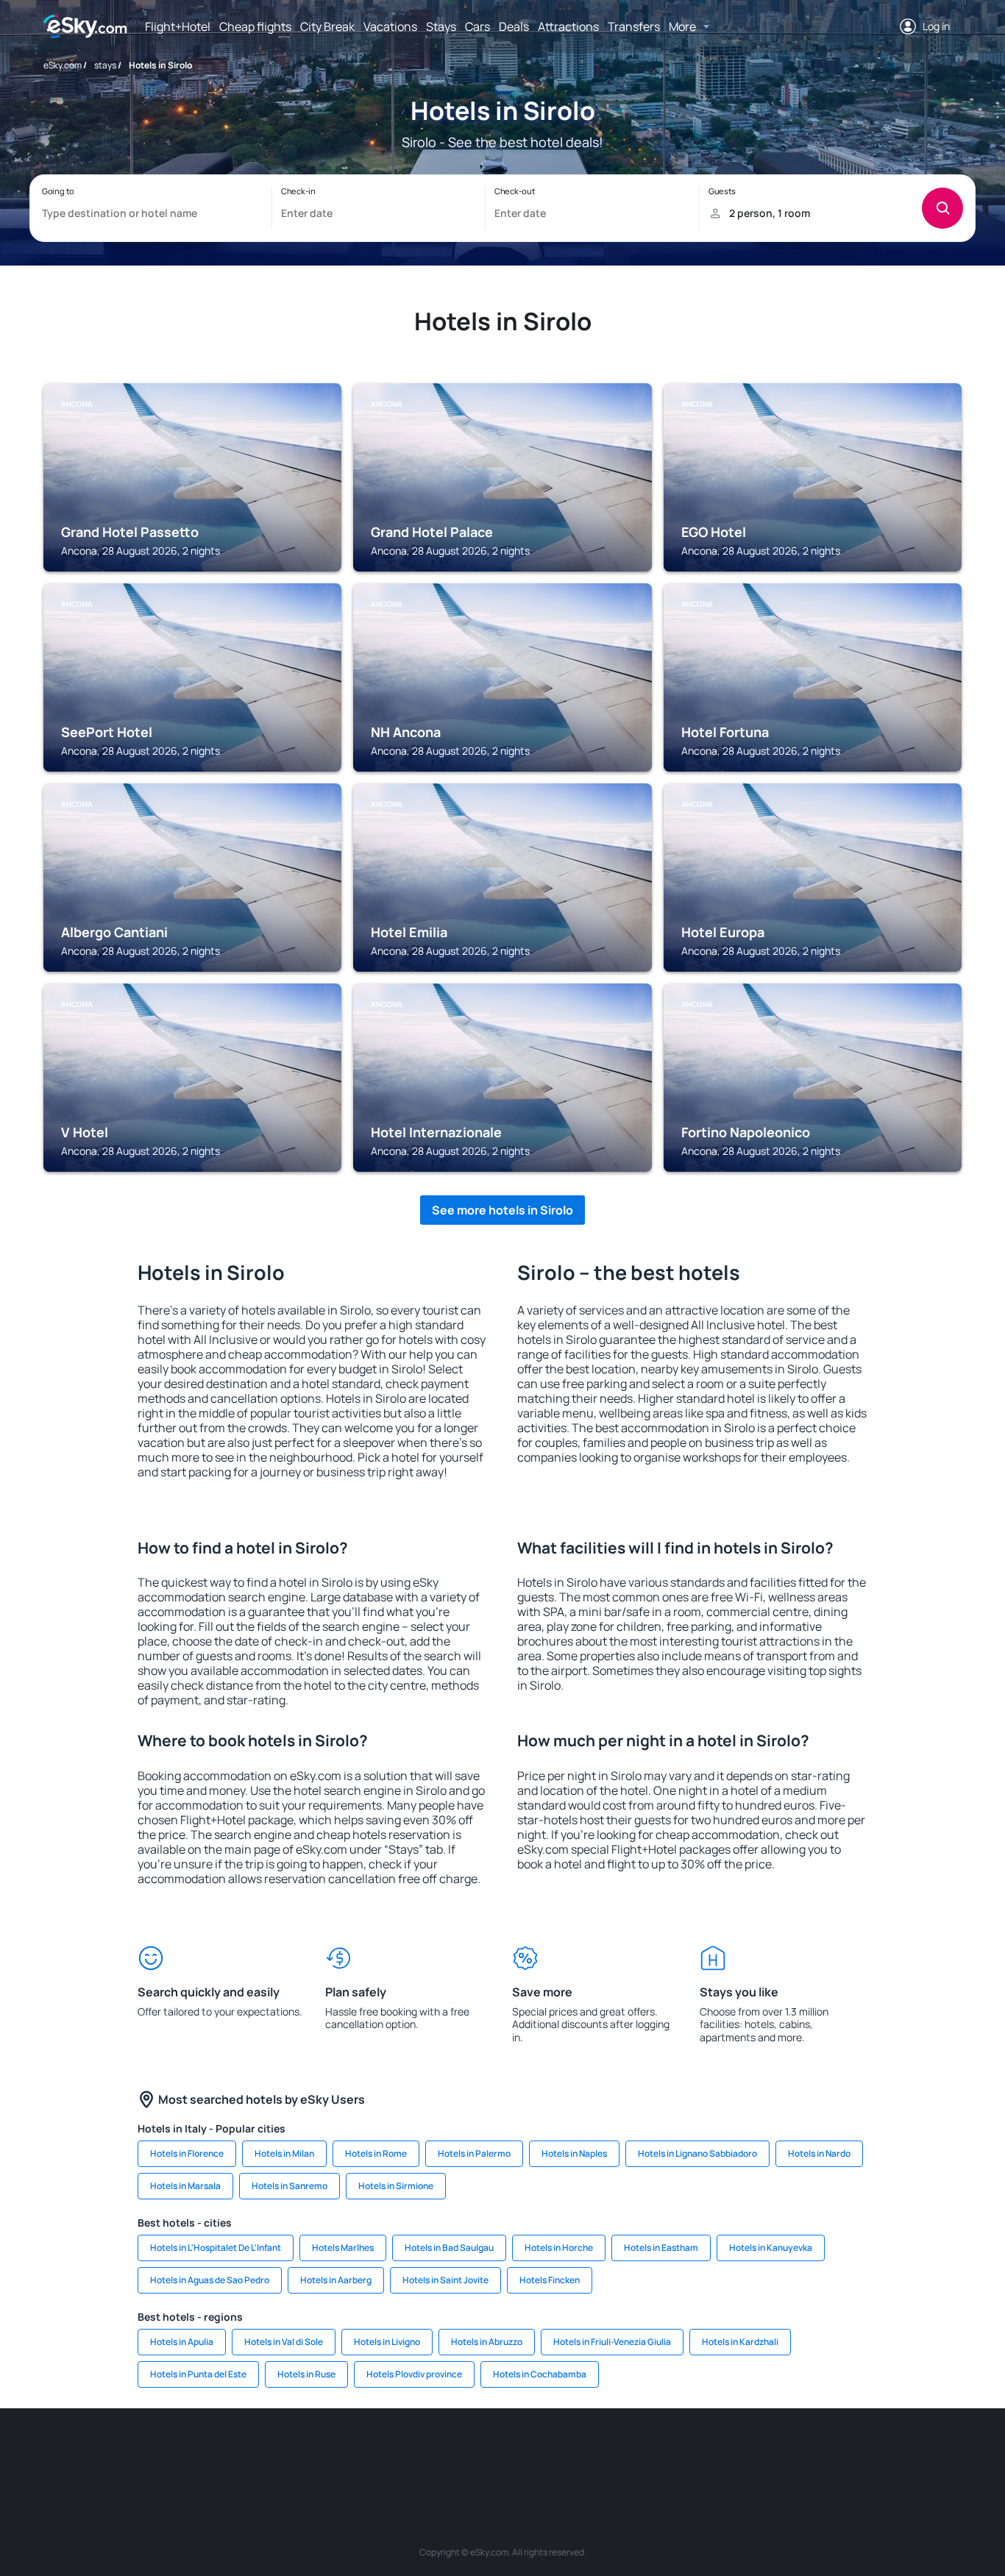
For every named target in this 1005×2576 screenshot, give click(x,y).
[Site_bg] (216, 2452)
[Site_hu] (525, 2452)
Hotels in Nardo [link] (819, 2153)
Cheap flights (255, 26)
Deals (514, 26)
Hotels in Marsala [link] (185, 2186)
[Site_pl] (260, 2452)
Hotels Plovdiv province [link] (414, 2374)
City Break (327, 26)
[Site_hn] (834, 2452)
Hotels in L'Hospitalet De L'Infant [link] (216, 2248)
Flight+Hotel (178, 26)
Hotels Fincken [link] (550, 2280)
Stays (441, 26)
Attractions (568, 26)
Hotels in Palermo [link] (474, 2153)
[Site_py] (878, 2452)
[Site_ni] (745, 2452)
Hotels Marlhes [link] (343, 2248)
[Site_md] (436, 2452)
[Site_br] (127, 2452)
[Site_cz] (392, 2452)
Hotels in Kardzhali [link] (740, 2342)
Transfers (634, 26)
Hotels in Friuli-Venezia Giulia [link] (612, 2342)
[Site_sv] (701, 2452)
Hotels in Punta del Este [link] (198, 2374)
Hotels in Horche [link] (559, 2248)
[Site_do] (613, 2452)
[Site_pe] (304, 2452)
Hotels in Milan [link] (284, 2153)
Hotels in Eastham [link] (661, 2248)
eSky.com (63, 65)
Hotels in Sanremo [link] (290, 2186)
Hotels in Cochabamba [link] (540, 2374)
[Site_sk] (480, 2452)
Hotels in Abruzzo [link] (487, 2342)
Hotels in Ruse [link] (306, 2374)
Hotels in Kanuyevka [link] (771, 2248)
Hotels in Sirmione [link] (396, 2186)
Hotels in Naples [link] (574, 2153)
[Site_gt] (789, 2452)
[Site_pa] (657, 2452)
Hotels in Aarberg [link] (336, 2280)
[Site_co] (569, 2452)
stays (105, 65)
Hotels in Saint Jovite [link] (445, 2280)
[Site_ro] (171, 2452)
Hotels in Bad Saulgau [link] (449, 2248)
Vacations (390, 26)
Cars (477, 26)
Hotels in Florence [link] (187, 2153)
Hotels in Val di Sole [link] (284, 2342)
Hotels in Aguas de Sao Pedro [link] (210, 2280)
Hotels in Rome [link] (376, 2153)
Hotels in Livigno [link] (387, 2342)
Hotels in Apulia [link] (182, 2342)
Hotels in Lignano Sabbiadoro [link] (697, 2153)
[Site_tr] (348, 2452)
